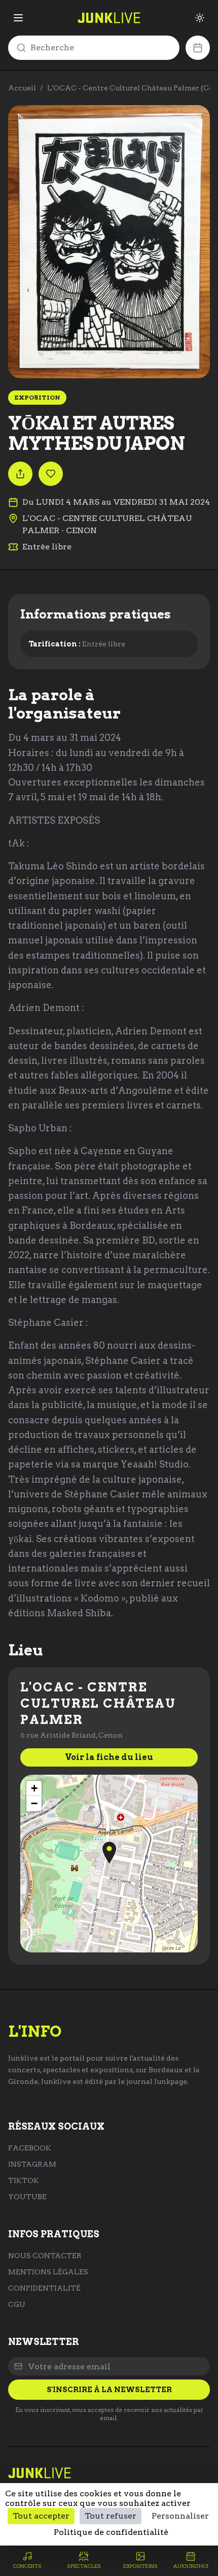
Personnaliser (180, 2516)
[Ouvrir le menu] (18, 18)
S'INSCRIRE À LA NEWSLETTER (109, 2390)
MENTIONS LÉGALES (48, 2272)
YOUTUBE (27, 2197)
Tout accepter (41, 2516)
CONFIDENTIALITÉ (44, 2288)
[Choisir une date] (198, 48)
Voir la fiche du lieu (109, 1757)
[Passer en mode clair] (200, 18)
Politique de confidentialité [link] (111, 2532)
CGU (17, 2304)
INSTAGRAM (32, 2164)
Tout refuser (111, 2516)
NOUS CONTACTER (45, 2256)
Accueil (22, 88)
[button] (109, 1853)
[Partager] (20, 474)
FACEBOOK (30, 2148)
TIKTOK (24, 2180)
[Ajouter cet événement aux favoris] (51, 474)
